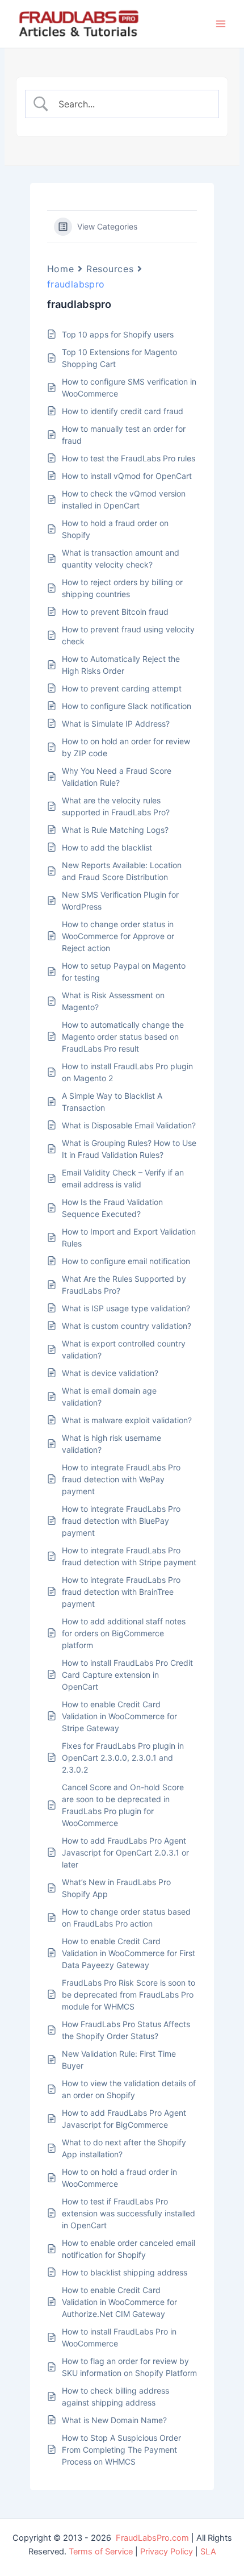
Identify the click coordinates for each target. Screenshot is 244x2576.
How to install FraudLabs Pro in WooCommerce (119, 2337)
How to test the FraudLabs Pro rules (129, 458)
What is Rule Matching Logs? (115, 830)
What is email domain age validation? (109, 1397)
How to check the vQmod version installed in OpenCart (124, 499)
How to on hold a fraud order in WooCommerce (119, 2178)
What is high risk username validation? (112, 1444)
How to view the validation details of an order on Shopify (129, 2089)
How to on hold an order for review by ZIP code (126, 747)
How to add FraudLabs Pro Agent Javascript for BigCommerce (124, 2119)
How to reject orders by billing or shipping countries (122, 588)
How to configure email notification (126, 1261)
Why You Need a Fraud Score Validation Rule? (117, 777)
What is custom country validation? (127, 1326)
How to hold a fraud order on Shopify (115, 529)
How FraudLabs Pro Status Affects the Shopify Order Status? (126, 2030)
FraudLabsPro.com (152, 2538)
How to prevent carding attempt (122, 688)
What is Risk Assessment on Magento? (113, 1001)
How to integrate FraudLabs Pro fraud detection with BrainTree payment (121, 1592)
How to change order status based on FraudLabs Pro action (126, 1918)
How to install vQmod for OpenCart (127, 476)
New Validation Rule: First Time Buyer (119, 2060)
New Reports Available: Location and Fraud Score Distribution (122, 871)
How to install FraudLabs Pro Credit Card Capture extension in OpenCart (127, 1675)
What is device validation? (110, 1373)
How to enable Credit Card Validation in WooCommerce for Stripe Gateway (119, 1716)
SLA (208, 2552)
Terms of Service (101, 2552)
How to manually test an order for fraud (124, 435)
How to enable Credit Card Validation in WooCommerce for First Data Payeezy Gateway (129, 1953)
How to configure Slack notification (127, 706)
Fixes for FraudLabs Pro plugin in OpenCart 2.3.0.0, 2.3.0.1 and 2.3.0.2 (123, 1758)
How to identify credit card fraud (123, 411)
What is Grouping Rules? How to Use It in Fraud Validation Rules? (129, 1149)
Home (60, 269)
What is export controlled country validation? (124, 1349)
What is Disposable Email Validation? (129, 1125)
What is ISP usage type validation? (126, 1308)
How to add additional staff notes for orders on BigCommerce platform (124, 1633)
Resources (110, 269)
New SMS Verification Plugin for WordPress (120, 901)
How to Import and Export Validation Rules (129, 1237)
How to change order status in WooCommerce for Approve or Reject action (118, 936)
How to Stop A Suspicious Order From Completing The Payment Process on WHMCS (121, 2450)
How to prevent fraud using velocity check (128, 635)
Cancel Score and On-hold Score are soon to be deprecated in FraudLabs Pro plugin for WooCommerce (123, 1805)
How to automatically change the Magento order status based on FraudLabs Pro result (123, 1037)
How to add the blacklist (107, 847)
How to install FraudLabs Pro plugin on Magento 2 (127, 1072)
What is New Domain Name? (114, 2420)
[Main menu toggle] (221, 24)
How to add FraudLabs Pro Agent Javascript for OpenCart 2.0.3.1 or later (125, 1852)
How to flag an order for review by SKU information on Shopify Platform (129, 2367)
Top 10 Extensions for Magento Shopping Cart (119, 358)
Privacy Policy (167, 2552)
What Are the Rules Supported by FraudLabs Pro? (124, 1285)
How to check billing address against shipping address (115, 2396)
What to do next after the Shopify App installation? (124, 2148)
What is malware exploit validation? (127, 1420)
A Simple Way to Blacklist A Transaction (112, 1102)
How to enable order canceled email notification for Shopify (129, 2249)
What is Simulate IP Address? (116, 724)
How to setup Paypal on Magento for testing (124, 972)
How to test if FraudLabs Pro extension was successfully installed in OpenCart (129, 2213)
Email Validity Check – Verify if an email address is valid (123, 1178)
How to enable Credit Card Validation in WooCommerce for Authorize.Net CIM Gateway (119, 2302)
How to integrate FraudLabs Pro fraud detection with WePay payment (121, 1479)
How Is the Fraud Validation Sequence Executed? (112, 1208)
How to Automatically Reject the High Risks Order (121, 665)
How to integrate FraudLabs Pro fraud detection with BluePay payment (121, 1521)
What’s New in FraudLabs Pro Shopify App (116, 1888)
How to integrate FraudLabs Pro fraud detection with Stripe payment (129, 1556)
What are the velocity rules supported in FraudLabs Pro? (116, 806)
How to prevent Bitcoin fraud (115, 612)
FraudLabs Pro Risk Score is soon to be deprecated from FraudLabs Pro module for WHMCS (129, 1994)
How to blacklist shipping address (125, 2272)
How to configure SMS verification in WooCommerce (129, 387)
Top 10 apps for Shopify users (118, 334)
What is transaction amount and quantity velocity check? (121, 558)
